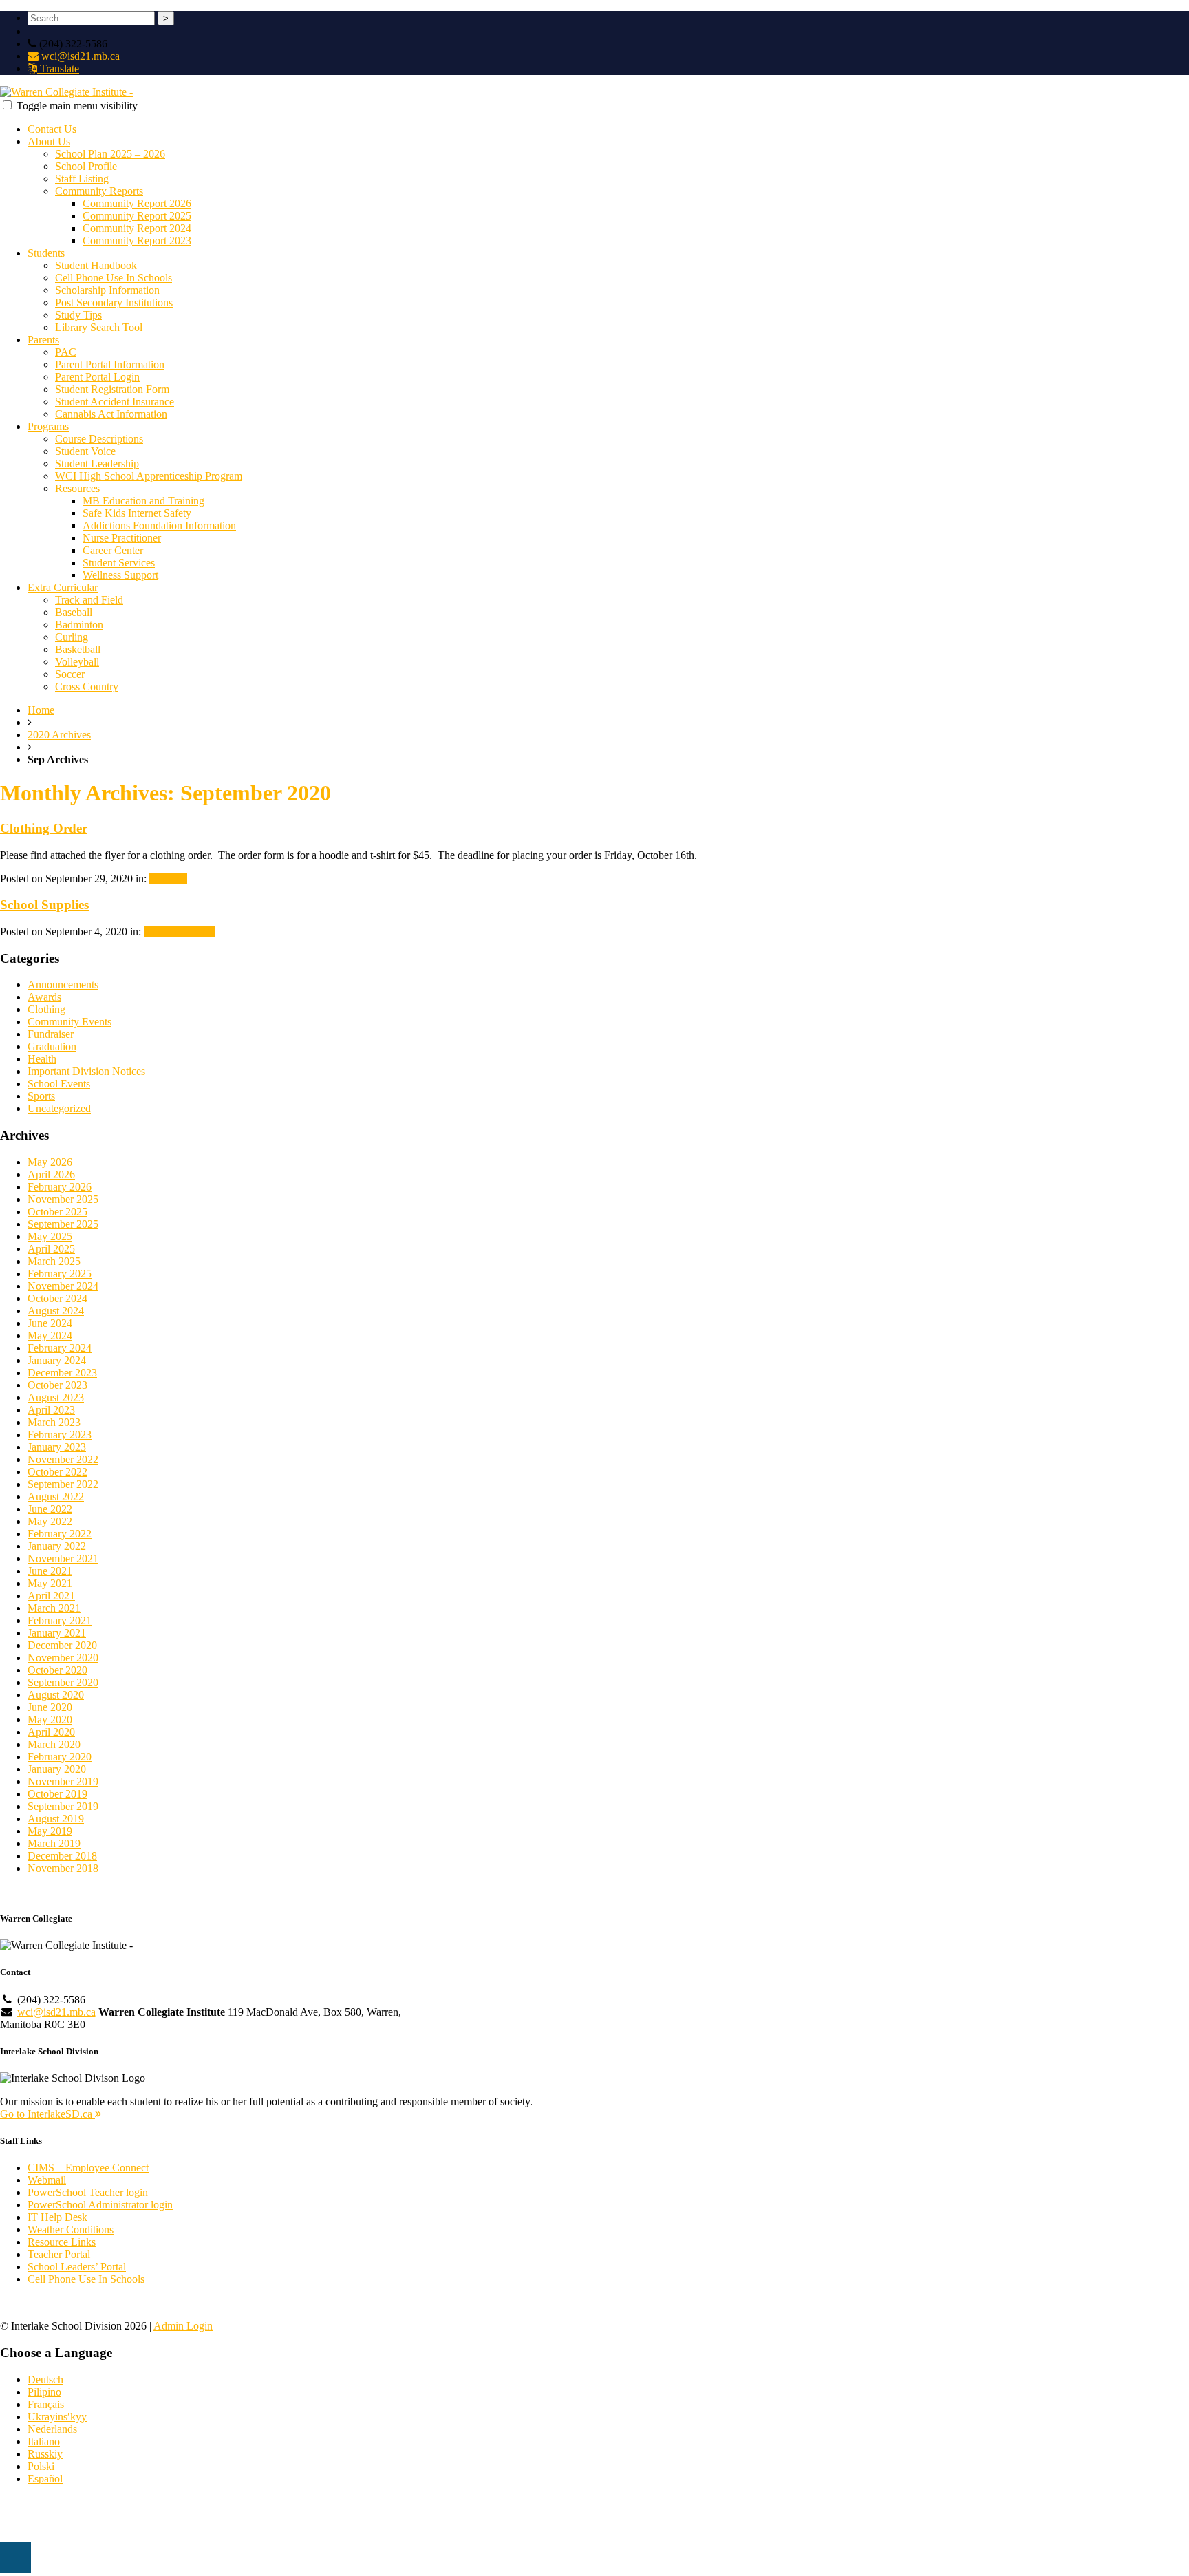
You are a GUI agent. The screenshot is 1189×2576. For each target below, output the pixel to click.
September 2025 (63, 1224)
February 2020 (60, 1757)
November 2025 (63, 1199)
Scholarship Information (107, 290)
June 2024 (50, 1323)
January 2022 (57, 1546)
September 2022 (63, 1484)
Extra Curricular (63, 587)
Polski (41, 2466)
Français (46, 2404)
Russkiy (45, 2454)
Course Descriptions (99, 439)
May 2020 (50, 1720)
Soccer (70, 674)
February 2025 (60, 1274)
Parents (43, 340)
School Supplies (44, 905)
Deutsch (45, 2380)
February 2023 (60, 1435)
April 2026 (51, 1174)
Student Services (119, 563)
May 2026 (50, 1162)
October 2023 (57, 1385)
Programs (48, 426)
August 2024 (56, 1311)
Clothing (168, 879)
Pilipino (44, 2392)
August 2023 (56, 1397)
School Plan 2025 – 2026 (110, 154)
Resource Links (62, 2242)
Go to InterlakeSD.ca (47, 2114)
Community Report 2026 (137, 203)
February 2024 (60, 1348)
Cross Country (87, 686)
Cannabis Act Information (111, 414)
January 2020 (57, 1769)
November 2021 (63, 1558)
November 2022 (63, 1459)
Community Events (69, 1022)
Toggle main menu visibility (77, 106)
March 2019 (54, 1843)
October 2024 (57, 1298)
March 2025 (54, 1261)
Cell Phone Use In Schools (114, 278)
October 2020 (57, 1670)
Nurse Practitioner (122, 538)
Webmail (47, 2180)
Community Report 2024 (137, 228)
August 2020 (56, 1695)
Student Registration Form (112, 389)
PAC (66, 352)
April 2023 (51, 1410)
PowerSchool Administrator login (100, 2205)
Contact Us (52, 129)
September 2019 (63, 1806)
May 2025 (50, 1236)
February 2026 (60, 1187)
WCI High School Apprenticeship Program (149, 476)
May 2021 (50, 1583)
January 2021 (57, 1633)
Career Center (113, 550)
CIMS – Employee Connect (88, 2168)
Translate (58, 68)
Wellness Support (120, 575)
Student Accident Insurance (115, 402)
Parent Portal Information (110, 364)
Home (41, 710)
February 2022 (60, 1534)
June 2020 (50, 1707)
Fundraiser (51, 1034)
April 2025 (51, 1249)
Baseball (74, 612)
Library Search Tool (99, 327)
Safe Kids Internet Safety (137, 513)
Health (42, 1059)
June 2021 (50, 1571)
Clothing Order (44, 828)
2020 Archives (59, 735)
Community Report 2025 (137, 216)
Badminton (79, 625)
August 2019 (56, 1819)
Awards (44, 997)
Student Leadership (97, 464)
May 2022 (50, 1521)
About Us (49, 141)
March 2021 (54, 1608)
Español (45, 2479)
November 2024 (63, 1286)
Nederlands (52, 2429)
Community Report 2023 (137, 241)
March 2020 (54, 1744)
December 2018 (62, 1856)
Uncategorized (59, 1108)
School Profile (86, 166)
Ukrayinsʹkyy (57, 2417)
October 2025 (57, 1212)
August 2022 (56, 1497)
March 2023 (54, 1422)
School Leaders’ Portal (77, 2267)
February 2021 (60, 1620)
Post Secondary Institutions (114, 302)
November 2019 (63, 1781)
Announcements (179, 932)
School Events (59, 1084)
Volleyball (77, 662)
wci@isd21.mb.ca (79, 56)
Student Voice (85, 451)
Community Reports (99, 191)
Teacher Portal (59, 2254)
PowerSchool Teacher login (88, 2192)
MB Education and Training (143, 501)
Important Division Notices (86, 1071)
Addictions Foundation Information (159, 525)
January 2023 (57, 1447)
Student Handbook (96, 265)
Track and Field (89, 600)
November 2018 (63, 1868)
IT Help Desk (57, 2217)
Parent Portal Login (97, 377)
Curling (72, 637)
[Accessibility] (15, 2557)
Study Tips (78, 315)
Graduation (52, 1046)
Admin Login (183, 2326)
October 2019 (57, 1794)
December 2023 (62, 1373)
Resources (77, 488)
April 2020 (51, 1732)
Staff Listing (82, 179)
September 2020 (63, 1682)
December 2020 (62, 1645)
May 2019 (50, 1831)
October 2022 (57, 1472)
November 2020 (63, 1658)
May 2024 (50, 1335)
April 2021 (51, 1596)
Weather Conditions (71, 2229)
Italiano (44, 2441)
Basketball (78, 649)
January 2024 (57, 1360)
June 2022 (50, 1509)
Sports (41, 1096)
